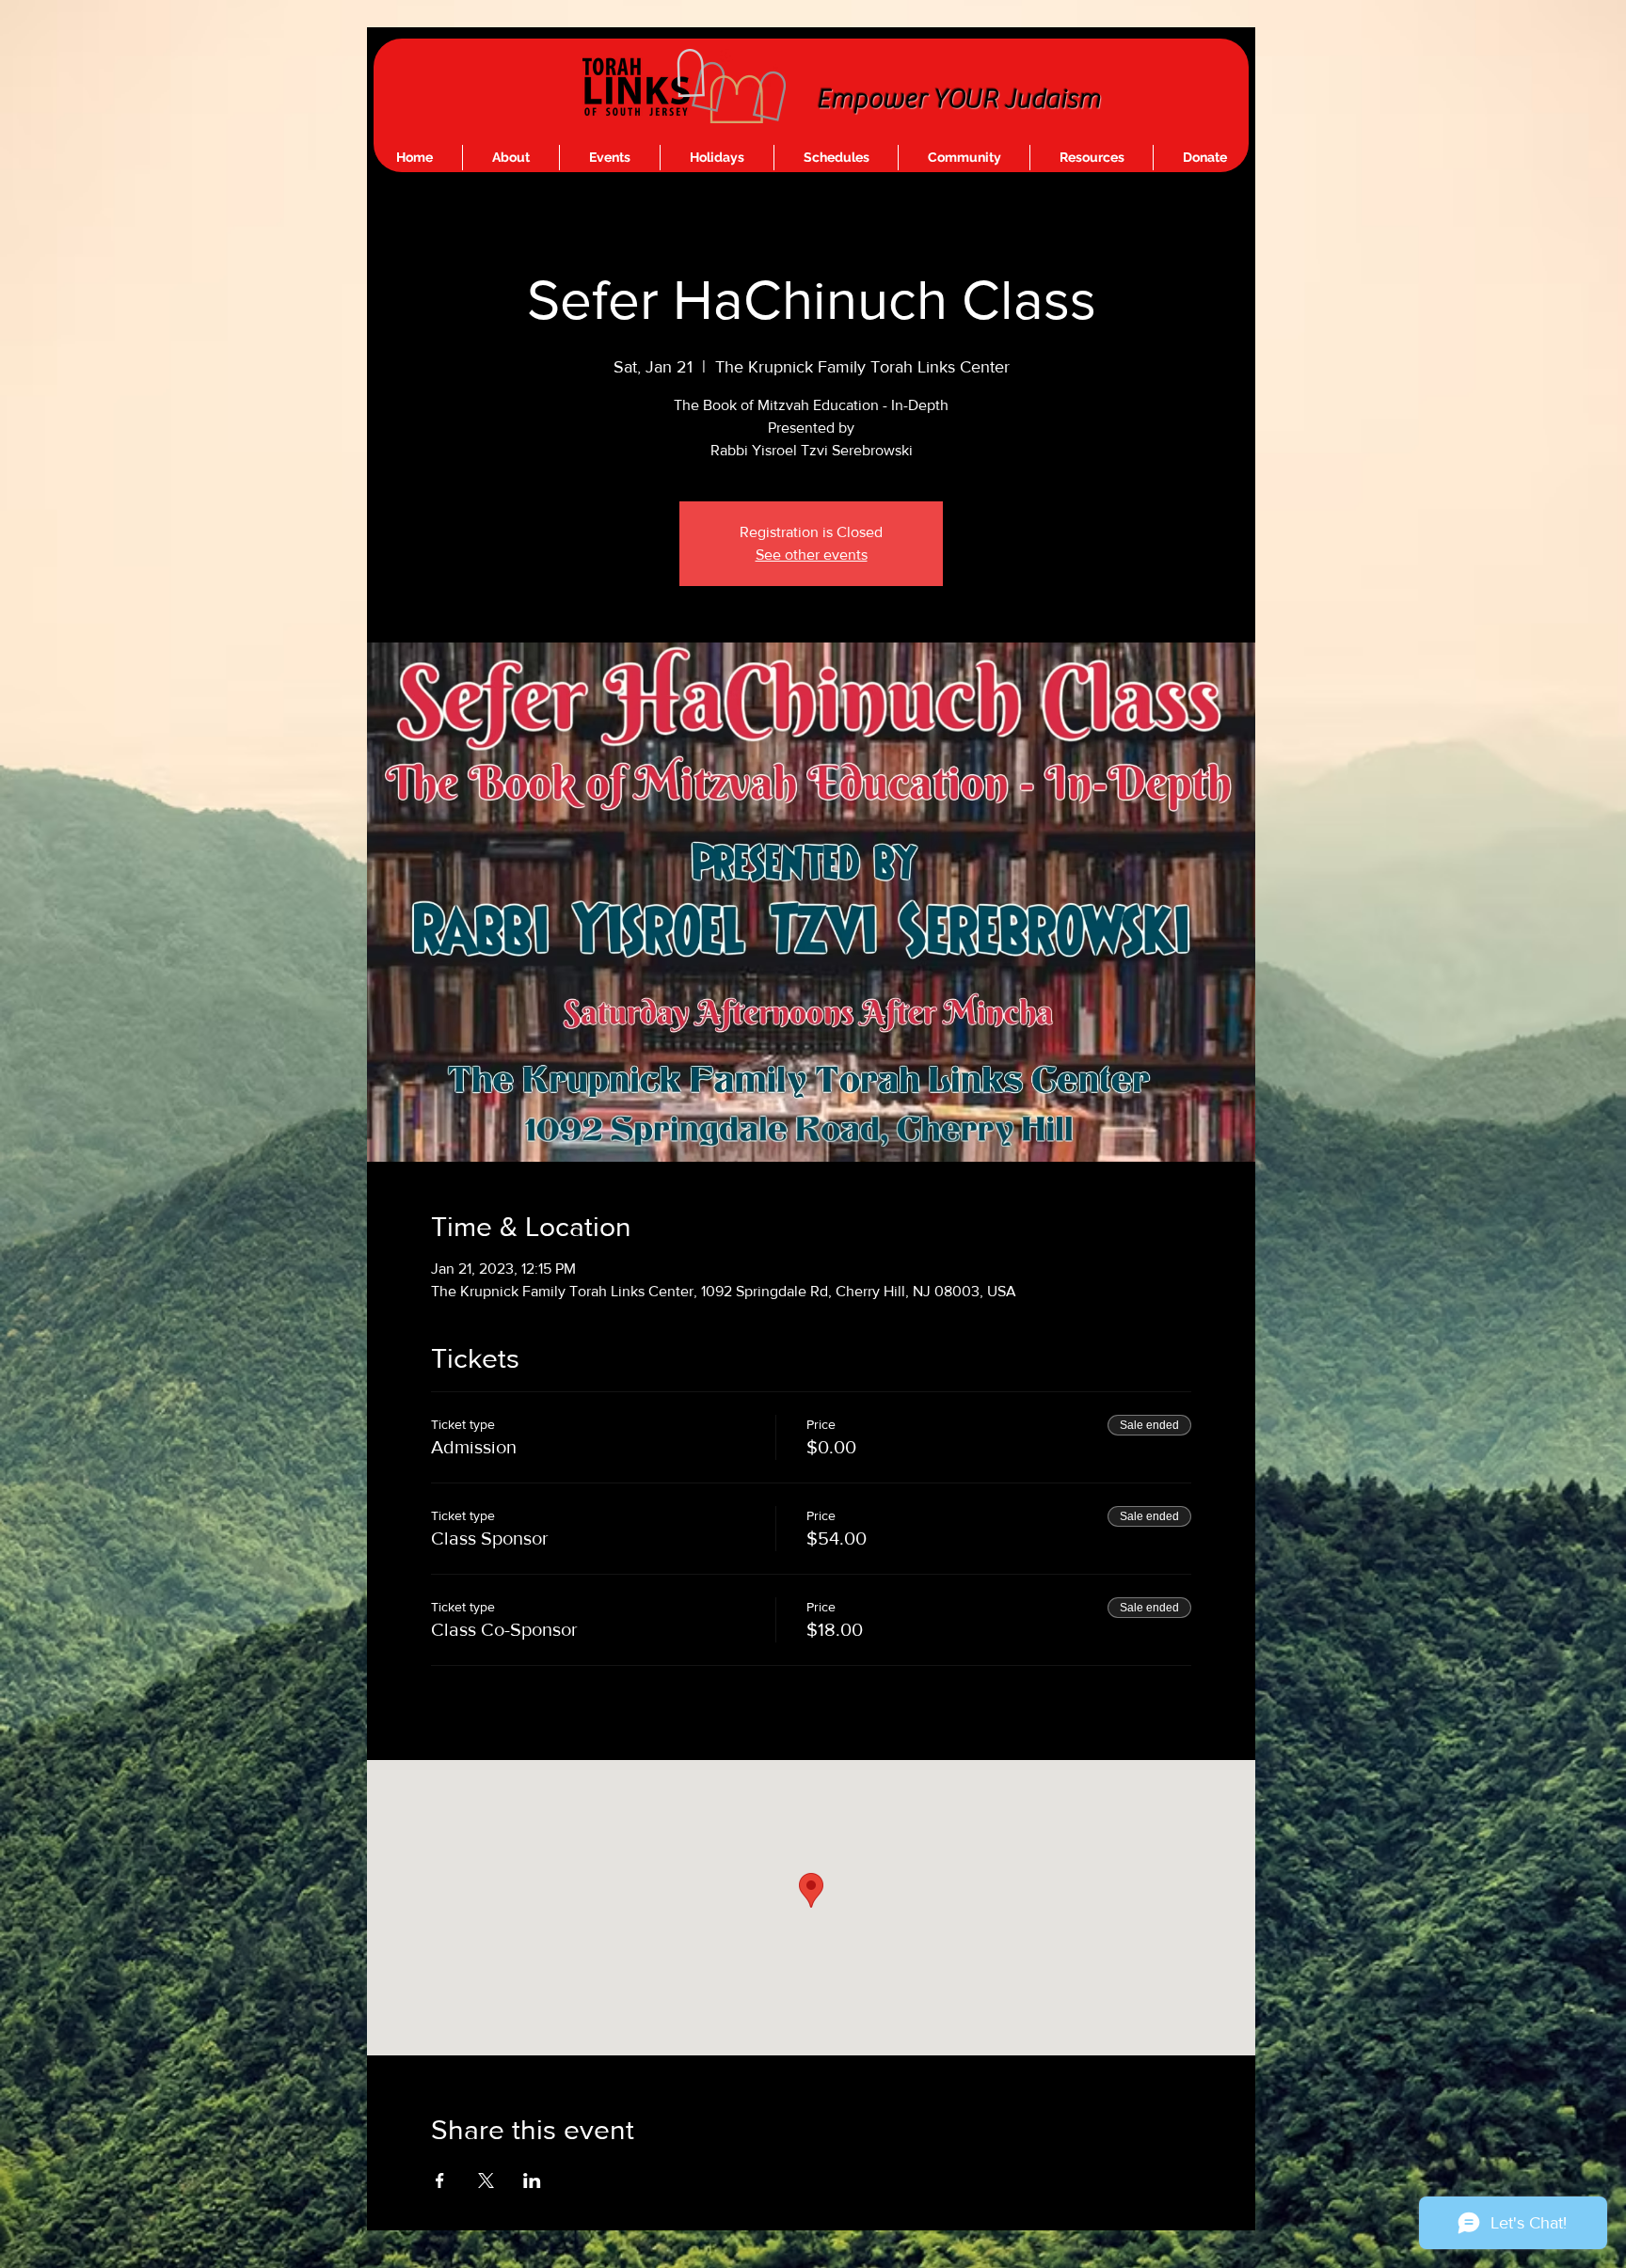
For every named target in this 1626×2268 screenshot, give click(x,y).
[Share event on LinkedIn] (532, 2181)
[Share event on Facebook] (440, 2181)
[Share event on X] (486, 2181)
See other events (812, 555)
